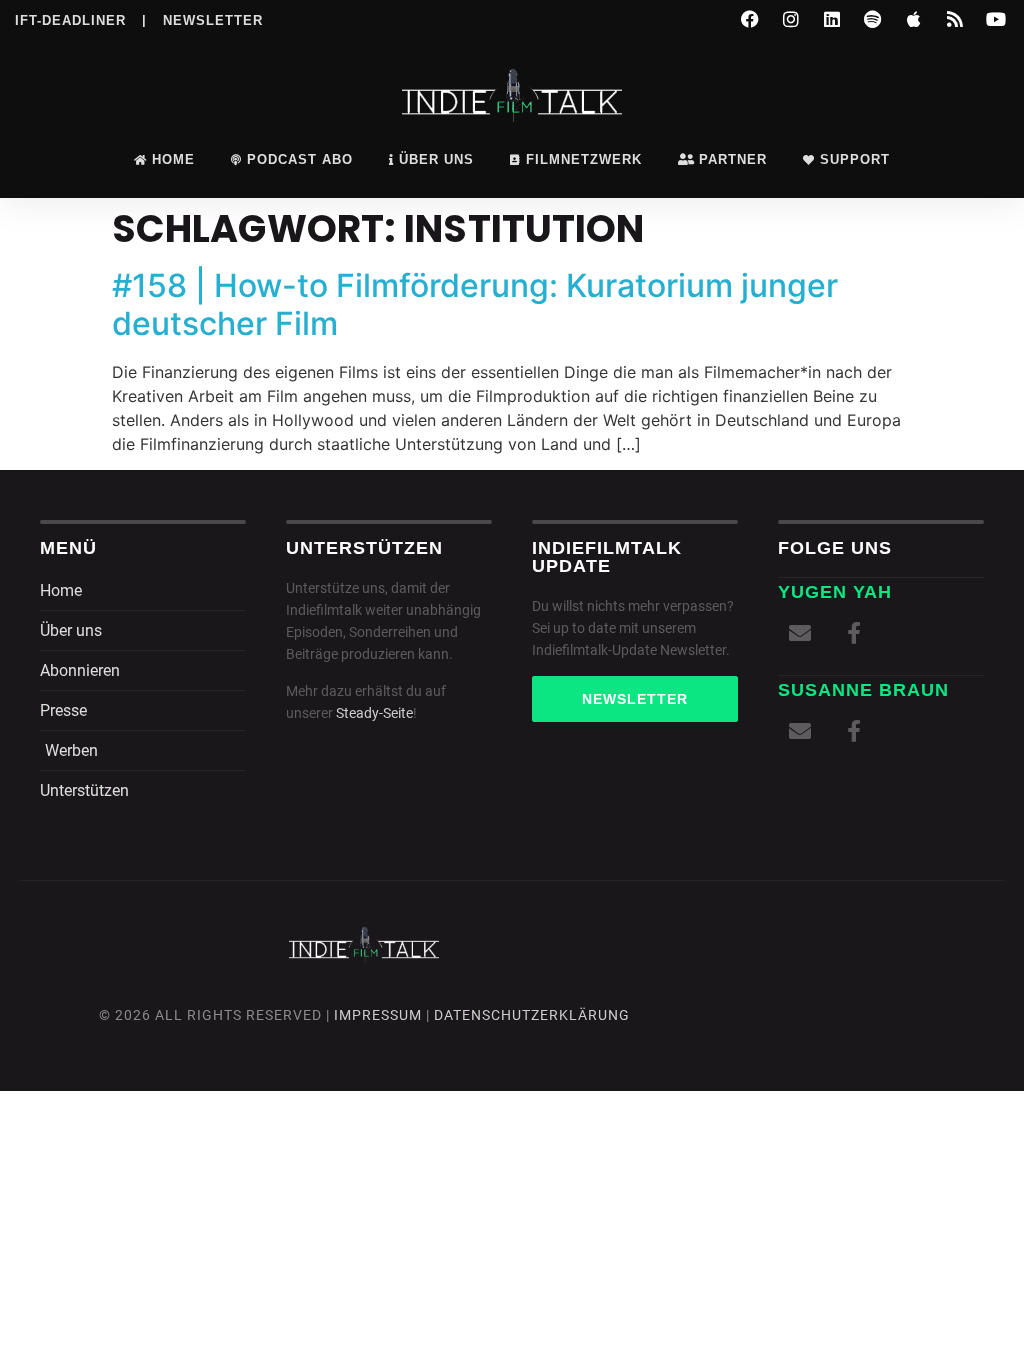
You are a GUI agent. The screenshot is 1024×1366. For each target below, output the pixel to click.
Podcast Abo (300, 159)
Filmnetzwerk (584, 159)
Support (855, 159)
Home (173, 159)
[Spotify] (873, 19)
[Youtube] (996, 19)
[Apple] (914, 19)
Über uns (436, 159)
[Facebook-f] (854, 633)
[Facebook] (750, 19)
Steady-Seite (374, 713)
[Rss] (955, 19)
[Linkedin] (832, 19)
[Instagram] (791, 19)
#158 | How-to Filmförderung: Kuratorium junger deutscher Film (475, 304)
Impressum (378, 1015)
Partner (733, 159)
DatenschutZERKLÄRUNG (532, 1015)
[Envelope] (800, 633)
